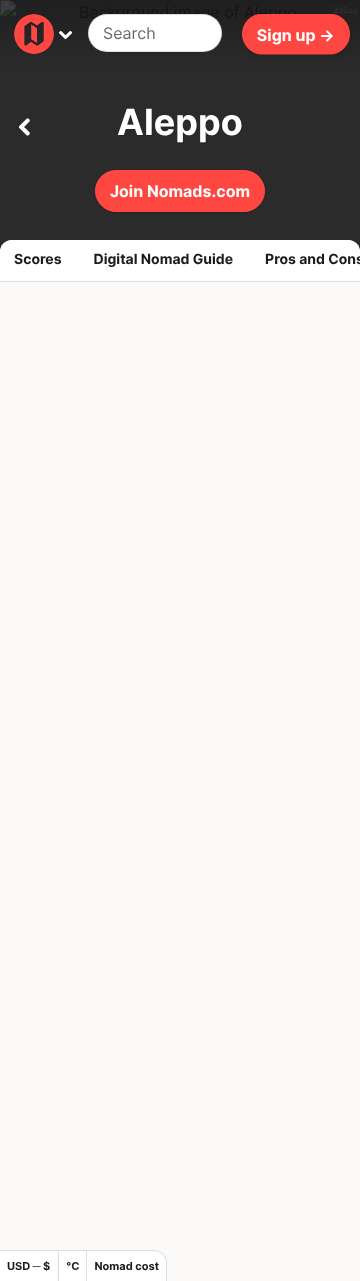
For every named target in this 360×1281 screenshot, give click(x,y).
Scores (38, 259)
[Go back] (24, 123)
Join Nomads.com (180, 191)
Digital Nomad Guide (164, 259)
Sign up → (296, 34)
